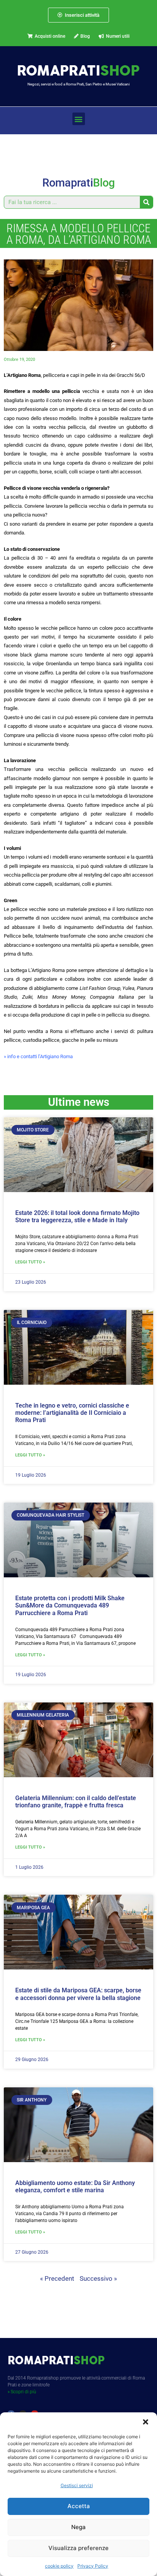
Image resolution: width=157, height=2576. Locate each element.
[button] (146, 2422)
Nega (78, 2527)
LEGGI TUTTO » (30, 1262)
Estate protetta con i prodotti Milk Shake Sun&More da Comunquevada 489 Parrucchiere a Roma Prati (70, 1605)
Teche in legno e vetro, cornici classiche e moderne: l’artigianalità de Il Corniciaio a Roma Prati (72, 1413)
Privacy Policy (93, 2566)
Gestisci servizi (77, 2485)
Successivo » (98, 2278)
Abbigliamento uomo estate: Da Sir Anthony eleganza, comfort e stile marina (75, 2187)
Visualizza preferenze (78, 2548)
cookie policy (59, 2566)
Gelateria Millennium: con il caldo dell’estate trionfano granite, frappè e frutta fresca (76, 1802)
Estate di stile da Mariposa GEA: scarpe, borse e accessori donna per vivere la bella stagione (78, 1994)
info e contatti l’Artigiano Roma (40, 1056)
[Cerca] (146, 202)
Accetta (79, 2506)
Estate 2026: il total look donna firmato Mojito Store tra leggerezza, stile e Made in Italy (77, 1216)
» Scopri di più (22, 2392)
